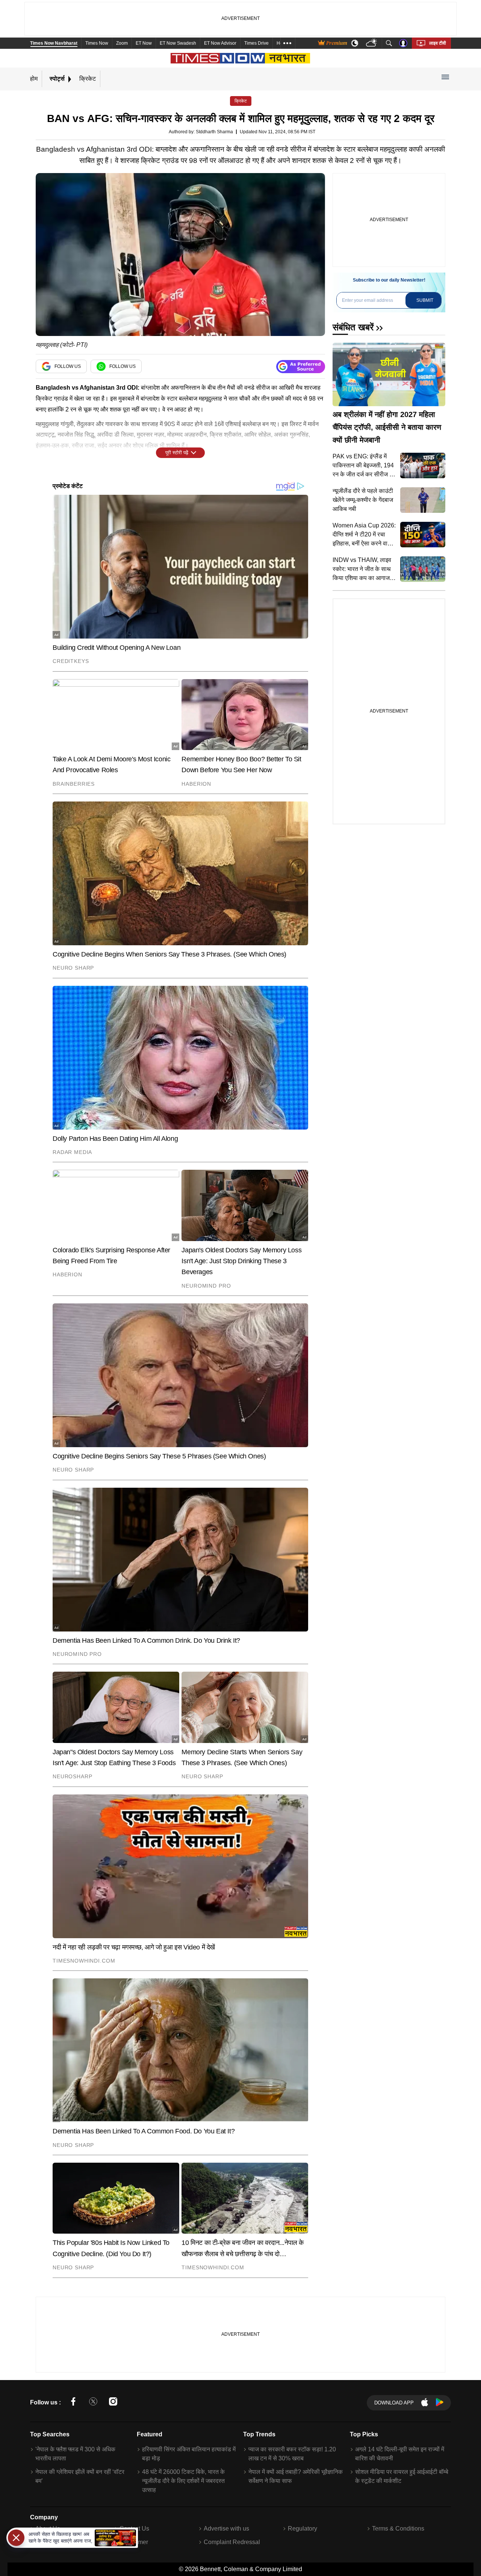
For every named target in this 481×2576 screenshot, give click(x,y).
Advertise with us (226, 2529)
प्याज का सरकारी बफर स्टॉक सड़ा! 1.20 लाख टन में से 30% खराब (292, 2454)
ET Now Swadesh (178, 43)
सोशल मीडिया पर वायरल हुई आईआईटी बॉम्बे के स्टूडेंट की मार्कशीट (402, 2476)
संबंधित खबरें (353, 327)
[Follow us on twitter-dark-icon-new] (93, 2403)
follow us (68, 366)
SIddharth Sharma (214, 132)
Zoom (122, 43)
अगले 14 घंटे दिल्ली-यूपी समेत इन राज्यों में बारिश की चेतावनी (400, 2454)
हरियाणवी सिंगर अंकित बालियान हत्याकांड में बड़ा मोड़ (189, 2454)
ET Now (144, 43)
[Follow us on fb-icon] (73, 2403)
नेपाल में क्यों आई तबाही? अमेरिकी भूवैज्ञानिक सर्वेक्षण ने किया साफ (296, 2476)
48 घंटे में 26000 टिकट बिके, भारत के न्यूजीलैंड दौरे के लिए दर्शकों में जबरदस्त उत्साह (183, 2481)
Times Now (97, 43)
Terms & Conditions (398, 2529)
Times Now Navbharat (54, 43)
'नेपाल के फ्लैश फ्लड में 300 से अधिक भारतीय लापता (75, 2454)
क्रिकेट (88, 79)
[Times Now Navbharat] (241, 58)
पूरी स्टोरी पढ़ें (177, 453)
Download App (394, 2403)
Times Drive (256, 43)
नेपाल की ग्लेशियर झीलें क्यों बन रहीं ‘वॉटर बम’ (80, 2476)
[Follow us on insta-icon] (113, 2403)
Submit (425, 300)
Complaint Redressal (232, 2542)
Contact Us (134, 2529)
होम (34, 79)
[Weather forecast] (372, 43)
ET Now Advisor (220, 43)
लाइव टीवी (438, 43)
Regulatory (303, 2529)
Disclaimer (134, 2542)
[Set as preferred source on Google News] (301, 367)
